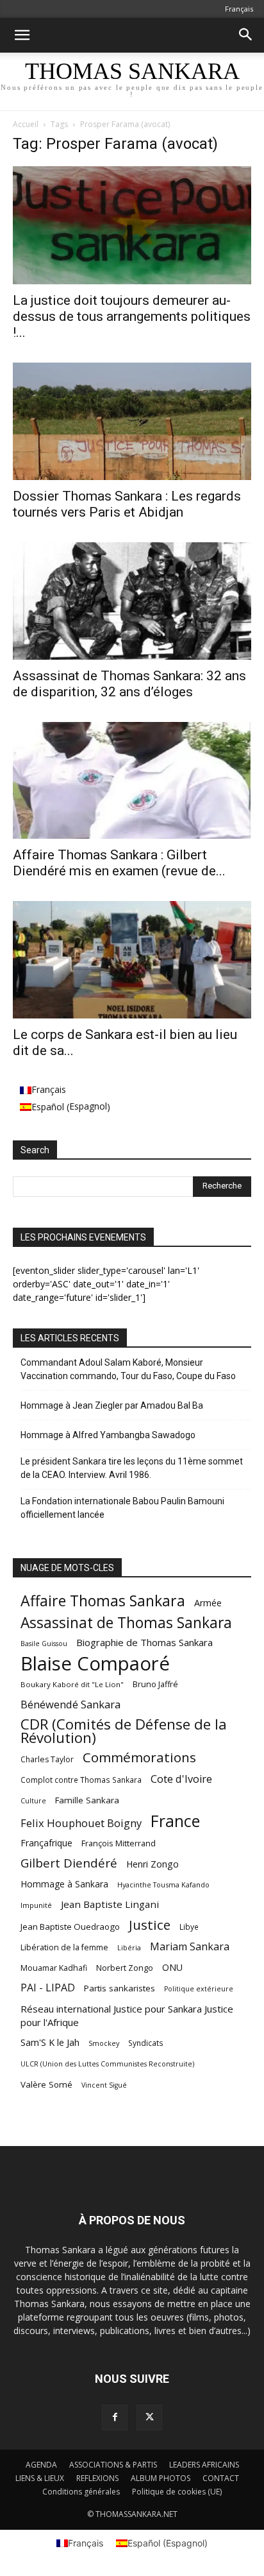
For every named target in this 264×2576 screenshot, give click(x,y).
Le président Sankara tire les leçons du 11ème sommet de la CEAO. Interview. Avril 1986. (132, 1468)
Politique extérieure (199, 1989)
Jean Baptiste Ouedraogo (70, 1927)
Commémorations (139, 1757)
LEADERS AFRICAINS (204, 2465)
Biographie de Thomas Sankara (144, 1642)
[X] (149, 2417)
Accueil (26, 124)
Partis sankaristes (120, 1988)
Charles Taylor (47, 1759)
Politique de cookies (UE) (177, 2492)
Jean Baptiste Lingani (110, 1904)
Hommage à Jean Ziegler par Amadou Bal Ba (112, 1405)
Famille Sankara (87, 1800)
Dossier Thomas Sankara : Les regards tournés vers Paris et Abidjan (127, 504)
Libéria (129, 1947)
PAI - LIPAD (48, 1988)
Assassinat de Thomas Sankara (126, 1623)
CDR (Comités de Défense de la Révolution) (124, 1731)
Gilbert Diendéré (69, 1863)
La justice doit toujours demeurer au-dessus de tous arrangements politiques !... (132, 316)
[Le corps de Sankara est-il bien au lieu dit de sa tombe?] (132, 960)
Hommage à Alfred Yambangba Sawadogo (108, 1435)
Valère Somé (46, 2084)
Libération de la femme (64, 1947)
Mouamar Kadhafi (54, 1968)
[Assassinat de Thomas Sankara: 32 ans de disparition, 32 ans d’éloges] (132, 601)
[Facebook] (115, 2417)
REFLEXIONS (97, 2478)
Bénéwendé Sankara (70, 1704)
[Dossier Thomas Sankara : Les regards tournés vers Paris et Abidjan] (132, 422)
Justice (150, 1925)
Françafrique (46, 1843)
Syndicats (146, 2043)
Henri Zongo (153, 1864)
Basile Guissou (44, 1644)
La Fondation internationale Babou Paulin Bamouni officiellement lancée (122, 1508)
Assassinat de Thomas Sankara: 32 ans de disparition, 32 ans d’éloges (129, 684)
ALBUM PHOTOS (161, 2478)
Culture (33, 1801)
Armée (208, 1603)
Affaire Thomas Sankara (103, 1601)
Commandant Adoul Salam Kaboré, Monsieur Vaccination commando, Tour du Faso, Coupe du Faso (128, 1369)
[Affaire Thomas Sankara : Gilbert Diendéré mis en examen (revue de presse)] (132, 780)
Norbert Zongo (125, 1968)
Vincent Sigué (104, 2085)
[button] (22, 35)
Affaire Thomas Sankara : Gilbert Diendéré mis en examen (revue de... (119, 863)
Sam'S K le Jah (50, 2042)
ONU (172, 1967)
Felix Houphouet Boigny (81, 1823)
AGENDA (41, 2465)
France (175, 1821)
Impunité (36, 1905)
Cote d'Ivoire (181, 1779)
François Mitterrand (119, 1843)
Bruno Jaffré (155, 1684)
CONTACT (221, 2478)
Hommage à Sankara (64, 1884)
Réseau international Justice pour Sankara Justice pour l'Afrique (127, 2015)
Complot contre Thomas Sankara (81, 1780)
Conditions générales (81, 2492)
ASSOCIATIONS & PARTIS (113, 2465)
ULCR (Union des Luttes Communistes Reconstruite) (107, 2064)
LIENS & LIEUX (40, 2478)
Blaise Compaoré (95, 1664)
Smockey (104, 2043)
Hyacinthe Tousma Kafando (163, 1885)
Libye (189, 1927)
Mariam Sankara (190, 1947)
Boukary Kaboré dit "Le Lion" (72, 1684)
